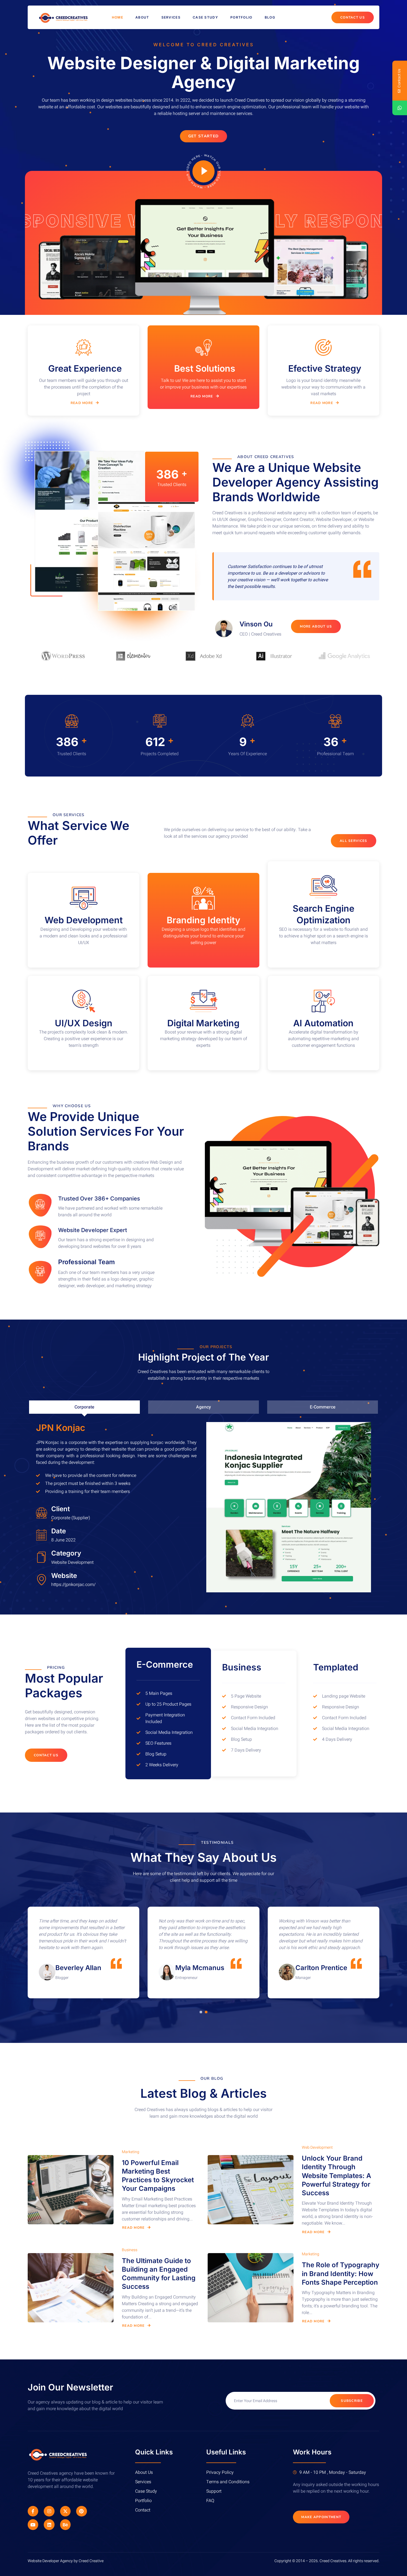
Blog (270, 17)
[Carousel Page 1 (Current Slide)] (201, 2012)
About (142, 17)
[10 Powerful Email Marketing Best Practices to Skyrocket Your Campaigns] (71, 2190)
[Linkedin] (49, 2524)
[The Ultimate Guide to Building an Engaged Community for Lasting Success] (71, 2288)
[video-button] (203, 171)
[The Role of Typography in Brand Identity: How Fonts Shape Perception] (251, 2288)
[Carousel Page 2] (206, 2012)
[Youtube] (33, 2524)
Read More (82, 403)
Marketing (131, 2152)
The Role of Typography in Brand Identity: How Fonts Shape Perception (341, 2273)
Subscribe (352, 2401)
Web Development (317, 2147)
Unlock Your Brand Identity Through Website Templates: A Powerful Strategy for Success (336, 2176)
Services (171, 17)
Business (130, 2250)
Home (118, 17)
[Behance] (65, 2524)
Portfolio (241, 17)
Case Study (205, 17)
